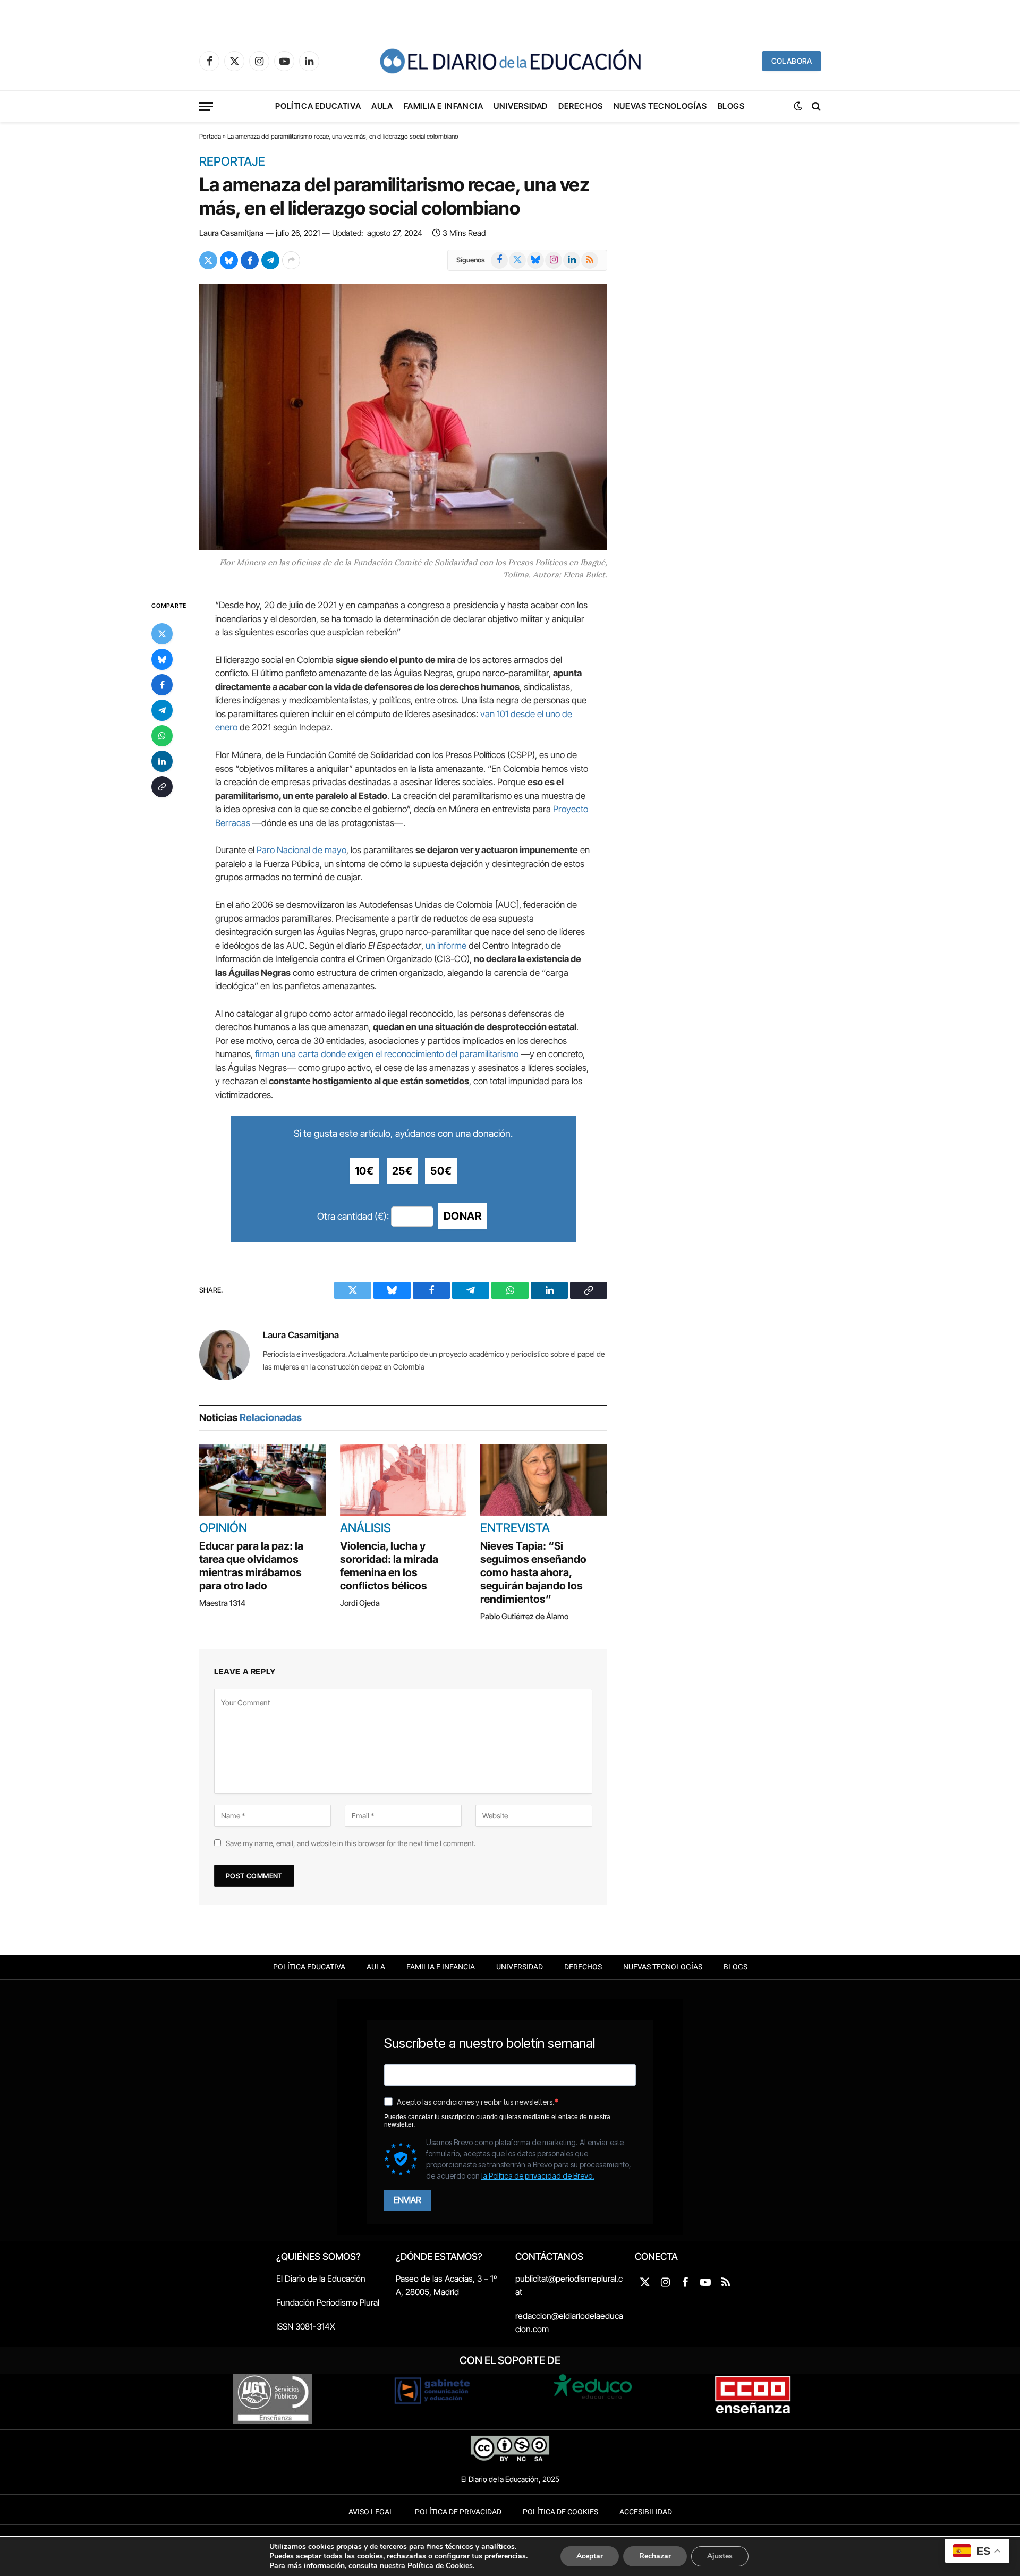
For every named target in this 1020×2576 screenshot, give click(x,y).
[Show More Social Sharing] (291, 260)
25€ (402, 1171)
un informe (446, 946)
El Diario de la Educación (321, 2279)
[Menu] (206, 107)
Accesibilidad (646, 2512)
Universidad (521, 106)
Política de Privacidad (458, 2512)
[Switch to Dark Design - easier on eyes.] (798, 106)
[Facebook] (162, 685)
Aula (382, 106)
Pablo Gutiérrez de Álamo (524, 1616)
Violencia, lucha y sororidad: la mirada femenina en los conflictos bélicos (389, 1566)
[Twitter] (162, 634)
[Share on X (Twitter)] (208, 260)
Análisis (365, 1528)
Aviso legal (371, 2512)
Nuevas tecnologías (660, 106)
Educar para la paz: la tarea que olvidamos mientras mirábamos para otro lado (251, 1566)
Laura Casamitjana (231, 233)
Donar (463, 1216)
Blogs (731, 106)
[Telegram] (162, 711)
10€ (364, 1171)
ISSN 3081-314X (306, 2326)
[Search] (815, 107)
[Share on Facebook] (250, 260)
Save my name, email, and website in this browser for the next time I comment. (351, 1843)
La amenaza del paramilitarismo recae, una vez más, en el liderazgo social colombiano (394, 196)
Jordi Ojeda (360, 1603)
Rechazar (655, 2556)
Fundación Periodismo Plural (328, 2302)
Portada (210, 136)
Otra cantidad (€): (353, 1216)
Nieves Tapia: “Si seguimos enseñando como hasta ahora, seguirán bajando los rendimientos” (533, 1572)
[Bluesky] (162, 660)
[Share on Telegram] (270, 260)
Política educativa (318, 106)
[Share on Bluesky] (229, 260)
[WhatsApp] (162, 736)
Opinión (223, 1528)
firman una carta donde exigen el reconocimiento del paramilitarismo (387, 1054)
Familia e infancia (444, 106)
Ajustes (720, 2556)
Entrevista (515, 1528)
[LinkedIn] (162, 762)
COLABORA (792, 61)
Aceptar (590, 2556)
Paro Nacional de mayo (301, 850)
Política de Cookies (560, 2512)
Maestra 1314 (222, 1603)
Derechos (581, 106)
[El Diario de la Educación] (510, 61)
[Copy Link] (162, 787)
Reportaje (232, 162)
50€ (441, 1171)
